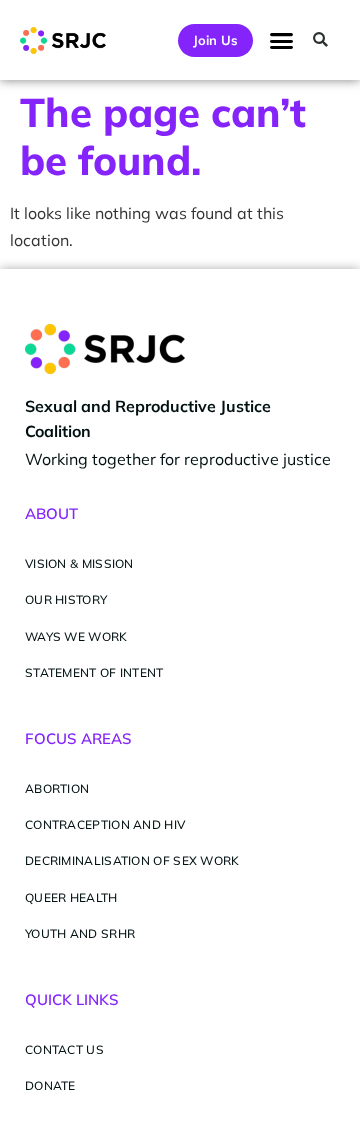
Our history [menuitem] (66, 599)
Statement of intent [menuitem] (94, 672)
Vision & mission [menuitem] (79, 563)
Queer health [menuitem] (71, 897)
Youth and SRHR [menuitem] (80, 933)
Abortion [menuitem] (57, 788)
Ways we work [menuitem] (76, 636)
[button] (282, 40)
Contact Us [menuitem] (64, 1049)
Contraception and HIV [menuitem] (105, 824)
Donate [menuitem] (50, 1085)
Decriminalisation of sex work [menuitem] (132, 860)
